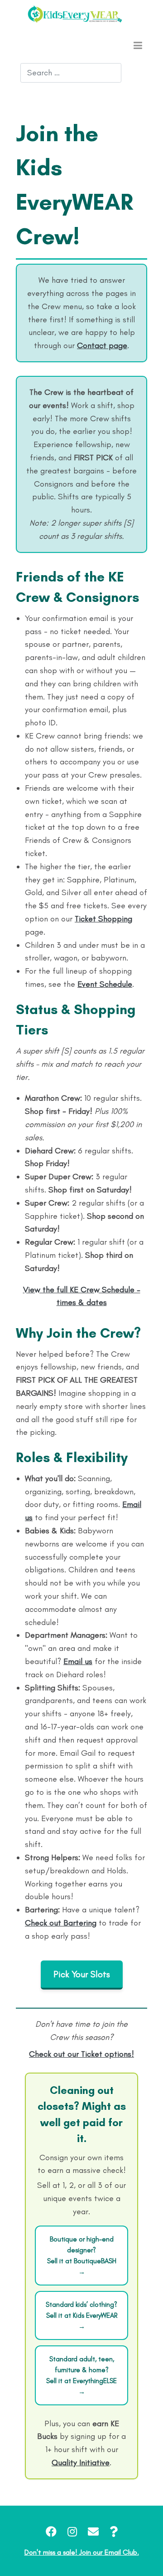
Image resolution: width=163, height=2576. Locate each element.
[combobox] (71, 73)
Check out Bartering (61, 1923)
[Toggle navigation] (138, 45)
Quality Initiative (81, 2463)
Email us (78, 1661)
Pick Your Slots (82, 1974)
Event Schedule (105, 984)
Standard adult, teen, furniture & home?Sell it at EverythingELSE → (81, 2375)
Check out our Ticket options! (81, 2054)
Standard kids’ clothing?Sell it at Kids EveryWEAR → (81, 2315)
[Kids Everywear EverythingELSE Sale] (75, 14)
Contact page (102, 345)
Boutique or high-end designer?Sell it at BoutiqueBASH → (82, 2256)
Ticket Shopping (103, 919)
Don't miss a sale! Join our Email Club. (82, 2552)
